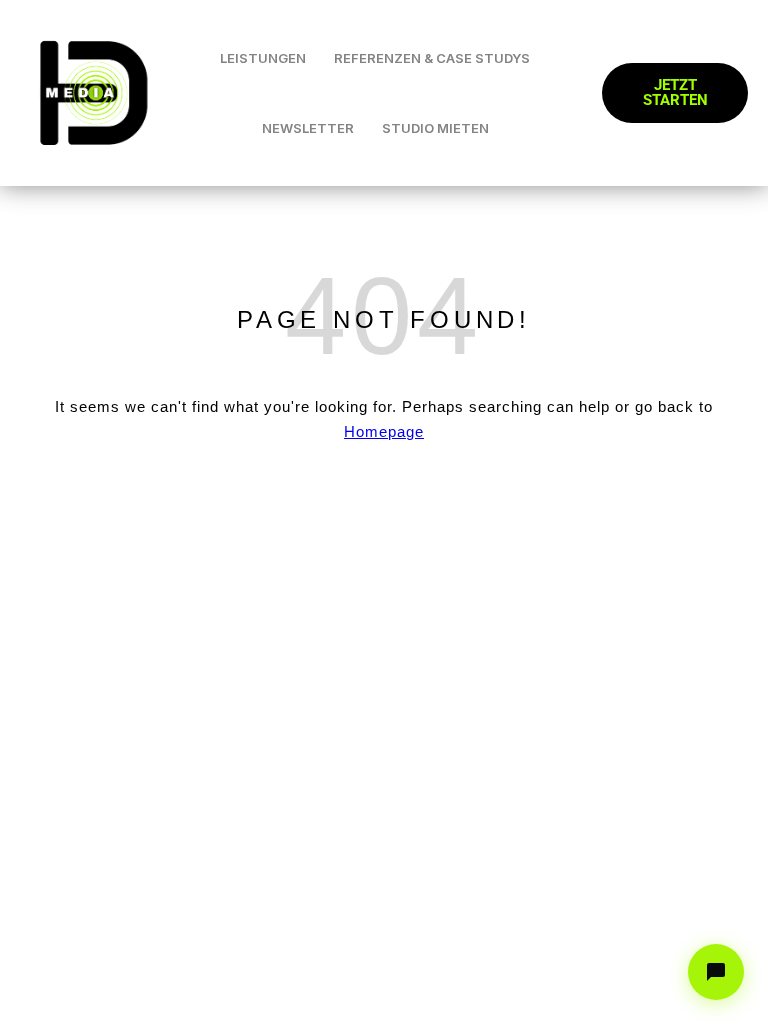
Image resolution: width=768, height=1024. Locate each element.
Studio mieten (435, 128)
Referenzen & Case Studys (432, 58)
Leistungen (263, 58)
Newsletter (308, 128)
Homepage (384, 431)
